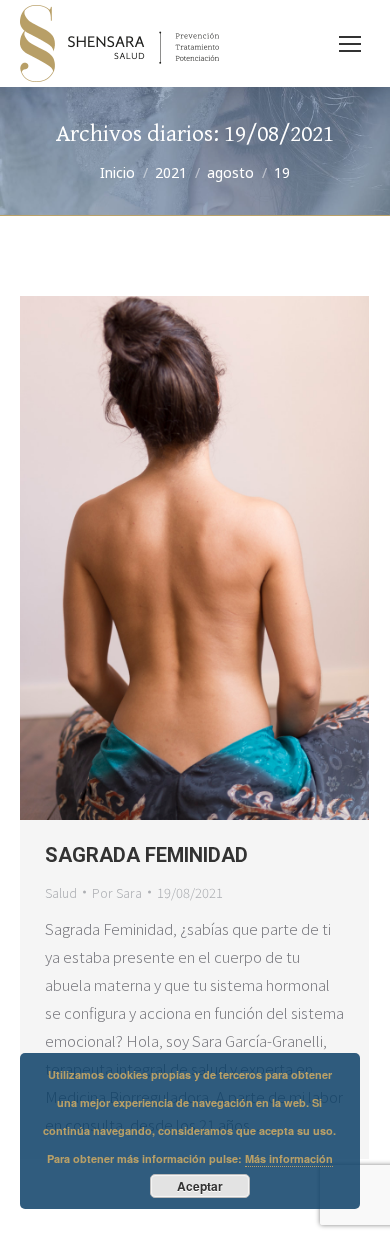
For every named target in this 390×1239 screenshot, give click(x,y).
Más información (289, 1158)
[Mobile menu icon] (350, 44)
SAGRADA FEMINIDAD (146, 855)
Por (117, 892)
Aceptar (200, 1186)
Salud (61, 892)
